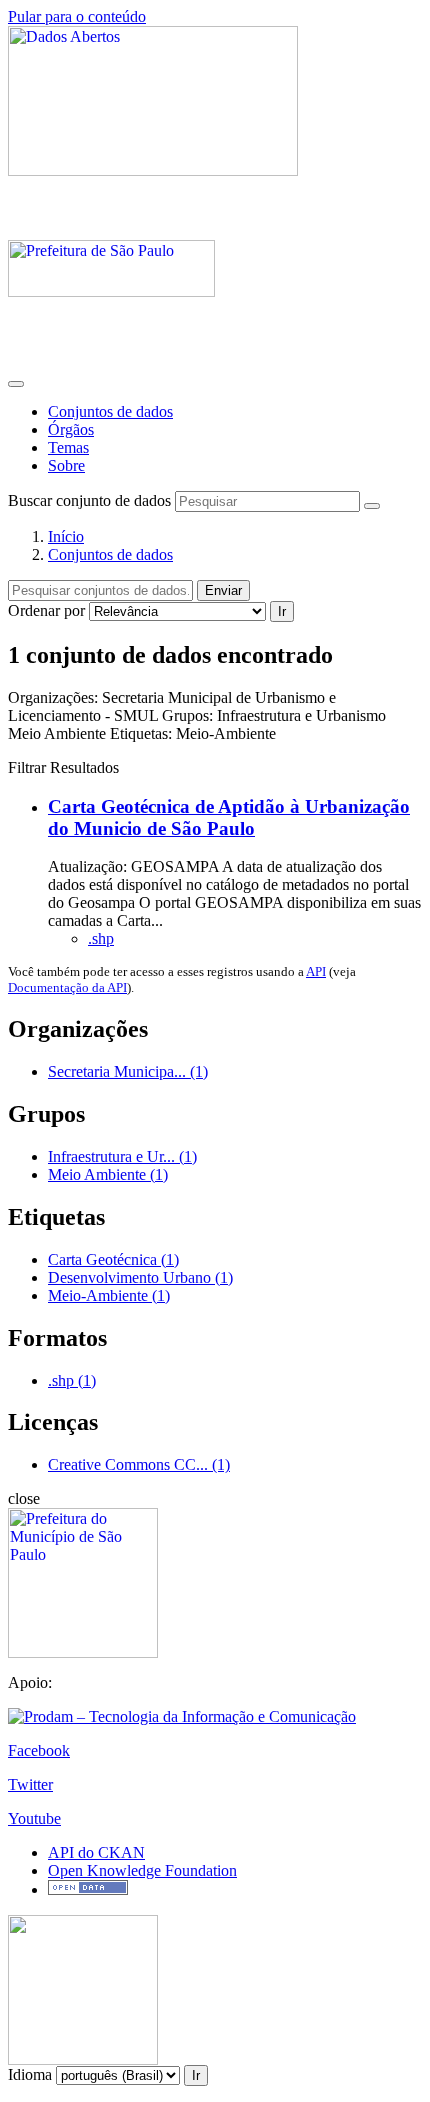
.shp (101, 938)
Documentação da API (67, 987)
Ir (282, 611)
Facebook (39, 1750)
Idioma (30, 2074)
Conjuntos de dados (110, 411)
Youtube (34, 1818)
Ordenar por (46, 610)
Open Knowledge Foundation (142, 1870)
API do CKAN (96, 1852)
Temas (68, 447)
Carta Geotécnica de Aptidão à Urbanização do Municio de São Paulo (229, 817)
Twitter (30, 1784)
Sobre (66, 465)
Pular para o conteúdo (77, 16)
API (316, 971)
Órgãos (71, 429)
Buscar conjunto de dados (89, 500)
